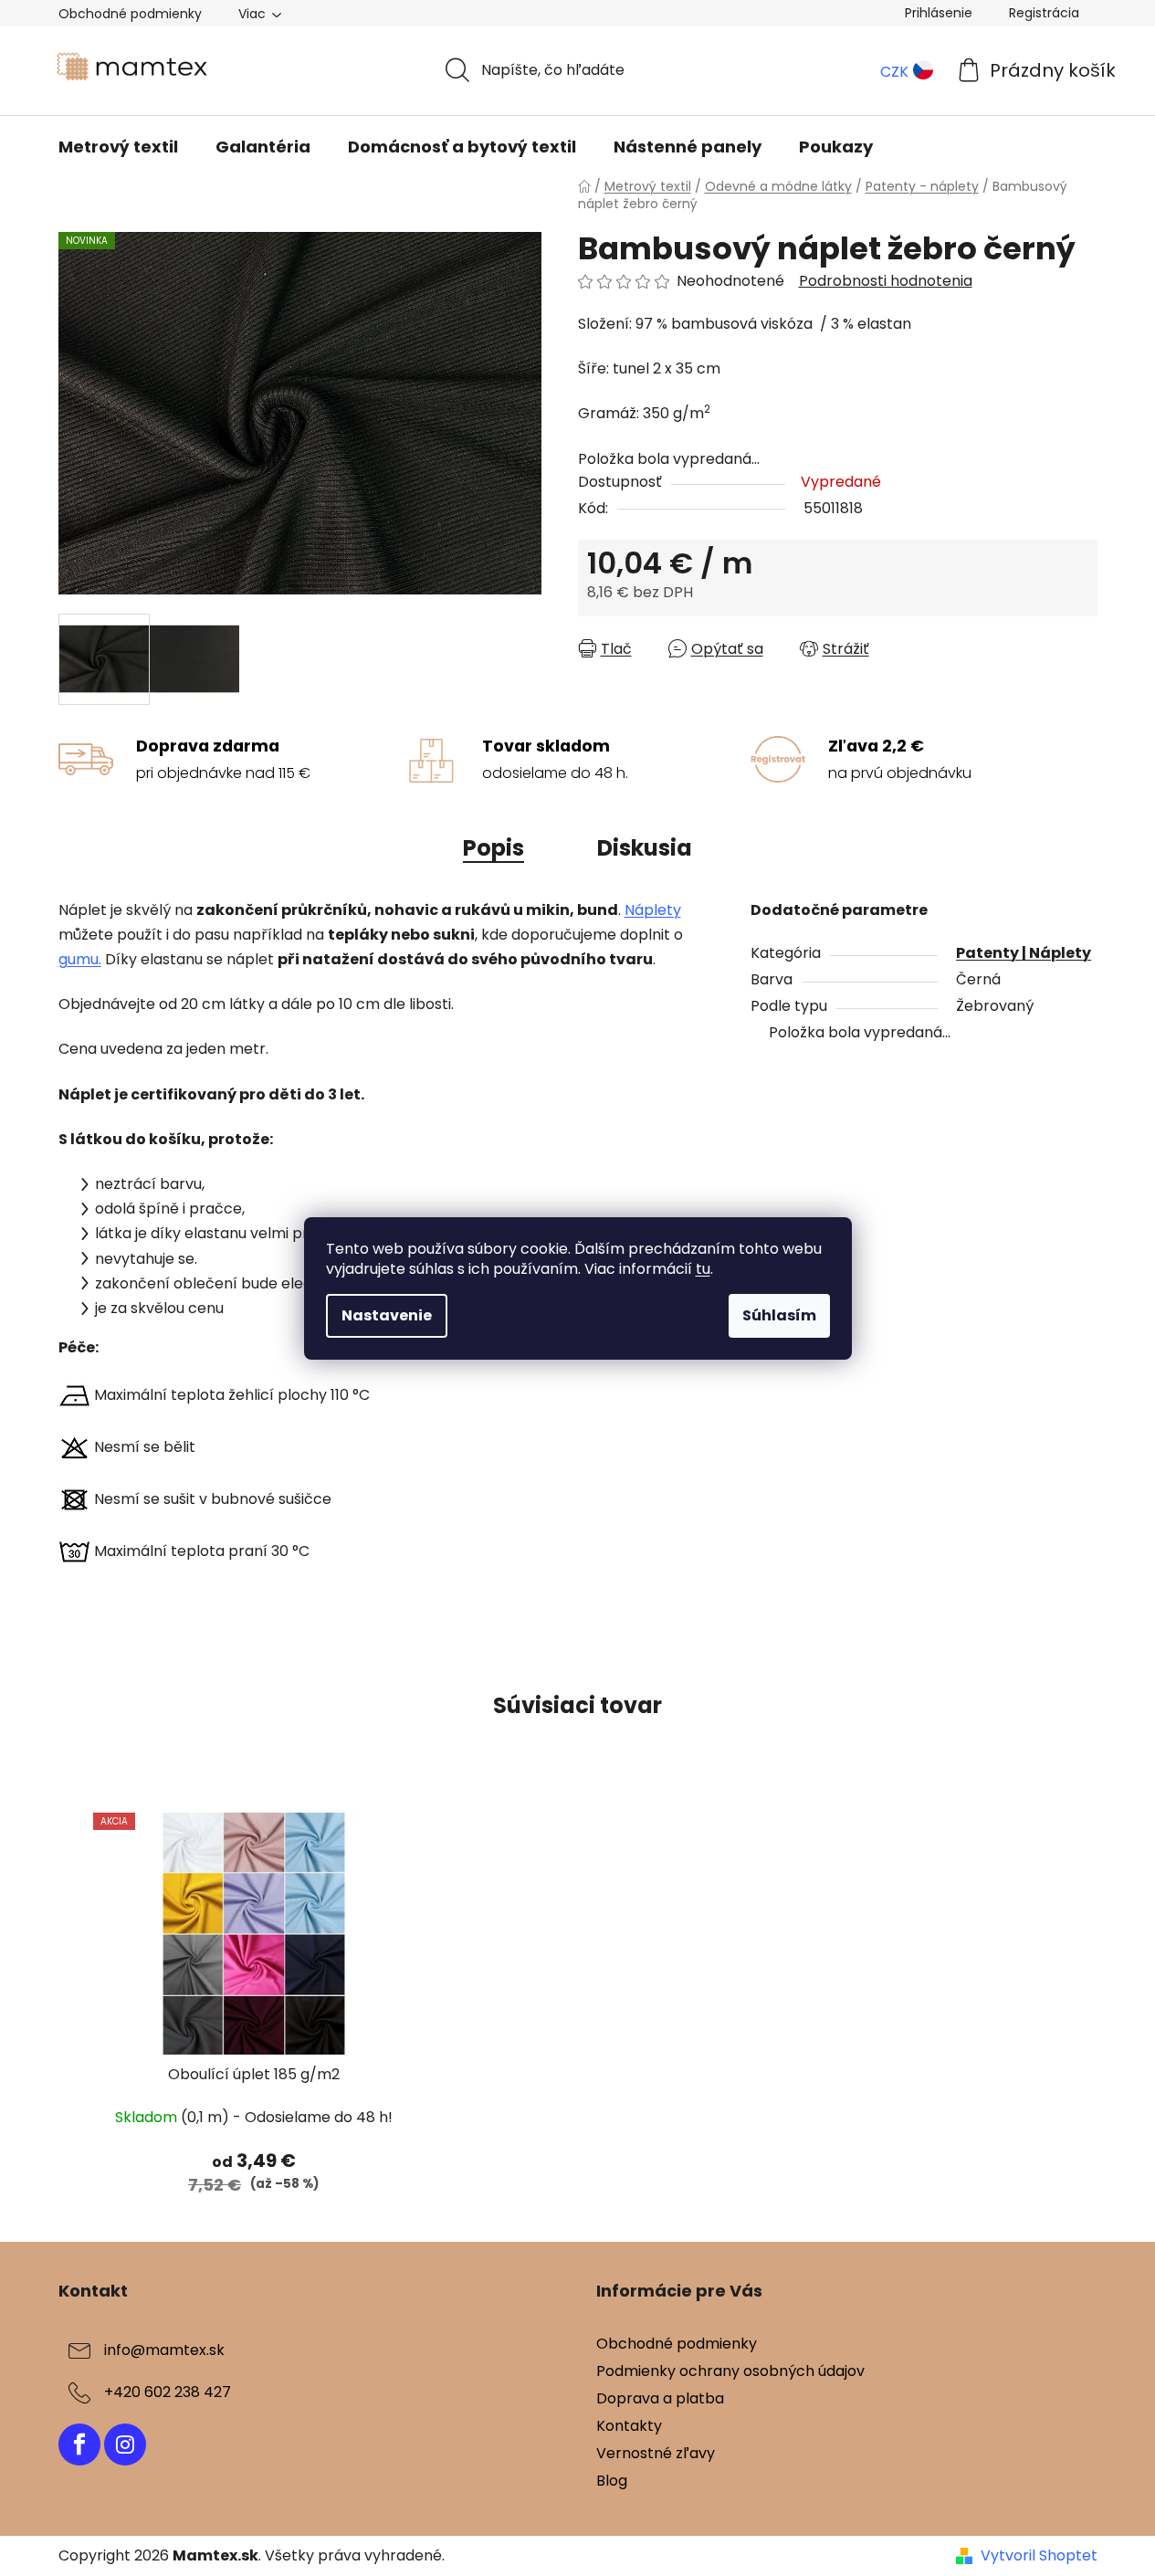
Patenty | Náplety (1024, 953)
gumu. (80, 959)
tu (703, 1269)
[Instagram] (125, 2445)
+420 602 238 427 (168, 2392)
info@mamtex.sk (164, 2350)
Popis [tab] (493, 848)
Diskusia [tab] (645, 848)
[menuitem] (118, 147)
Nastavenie (387, 1315)
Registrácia (1044, 13)
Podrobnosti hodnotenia (886, 281)
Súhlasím (779, 1315)
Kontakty (629, 2426)
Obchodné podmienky (130, 14)
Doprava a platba (660, 2398)
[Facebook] (79, 2445)
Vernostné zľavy (656, 2453)
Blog (612, 2481)
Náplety (653, 910)
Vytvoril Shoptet (1039, 2556)
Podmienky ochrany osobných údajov (730, 2371)
